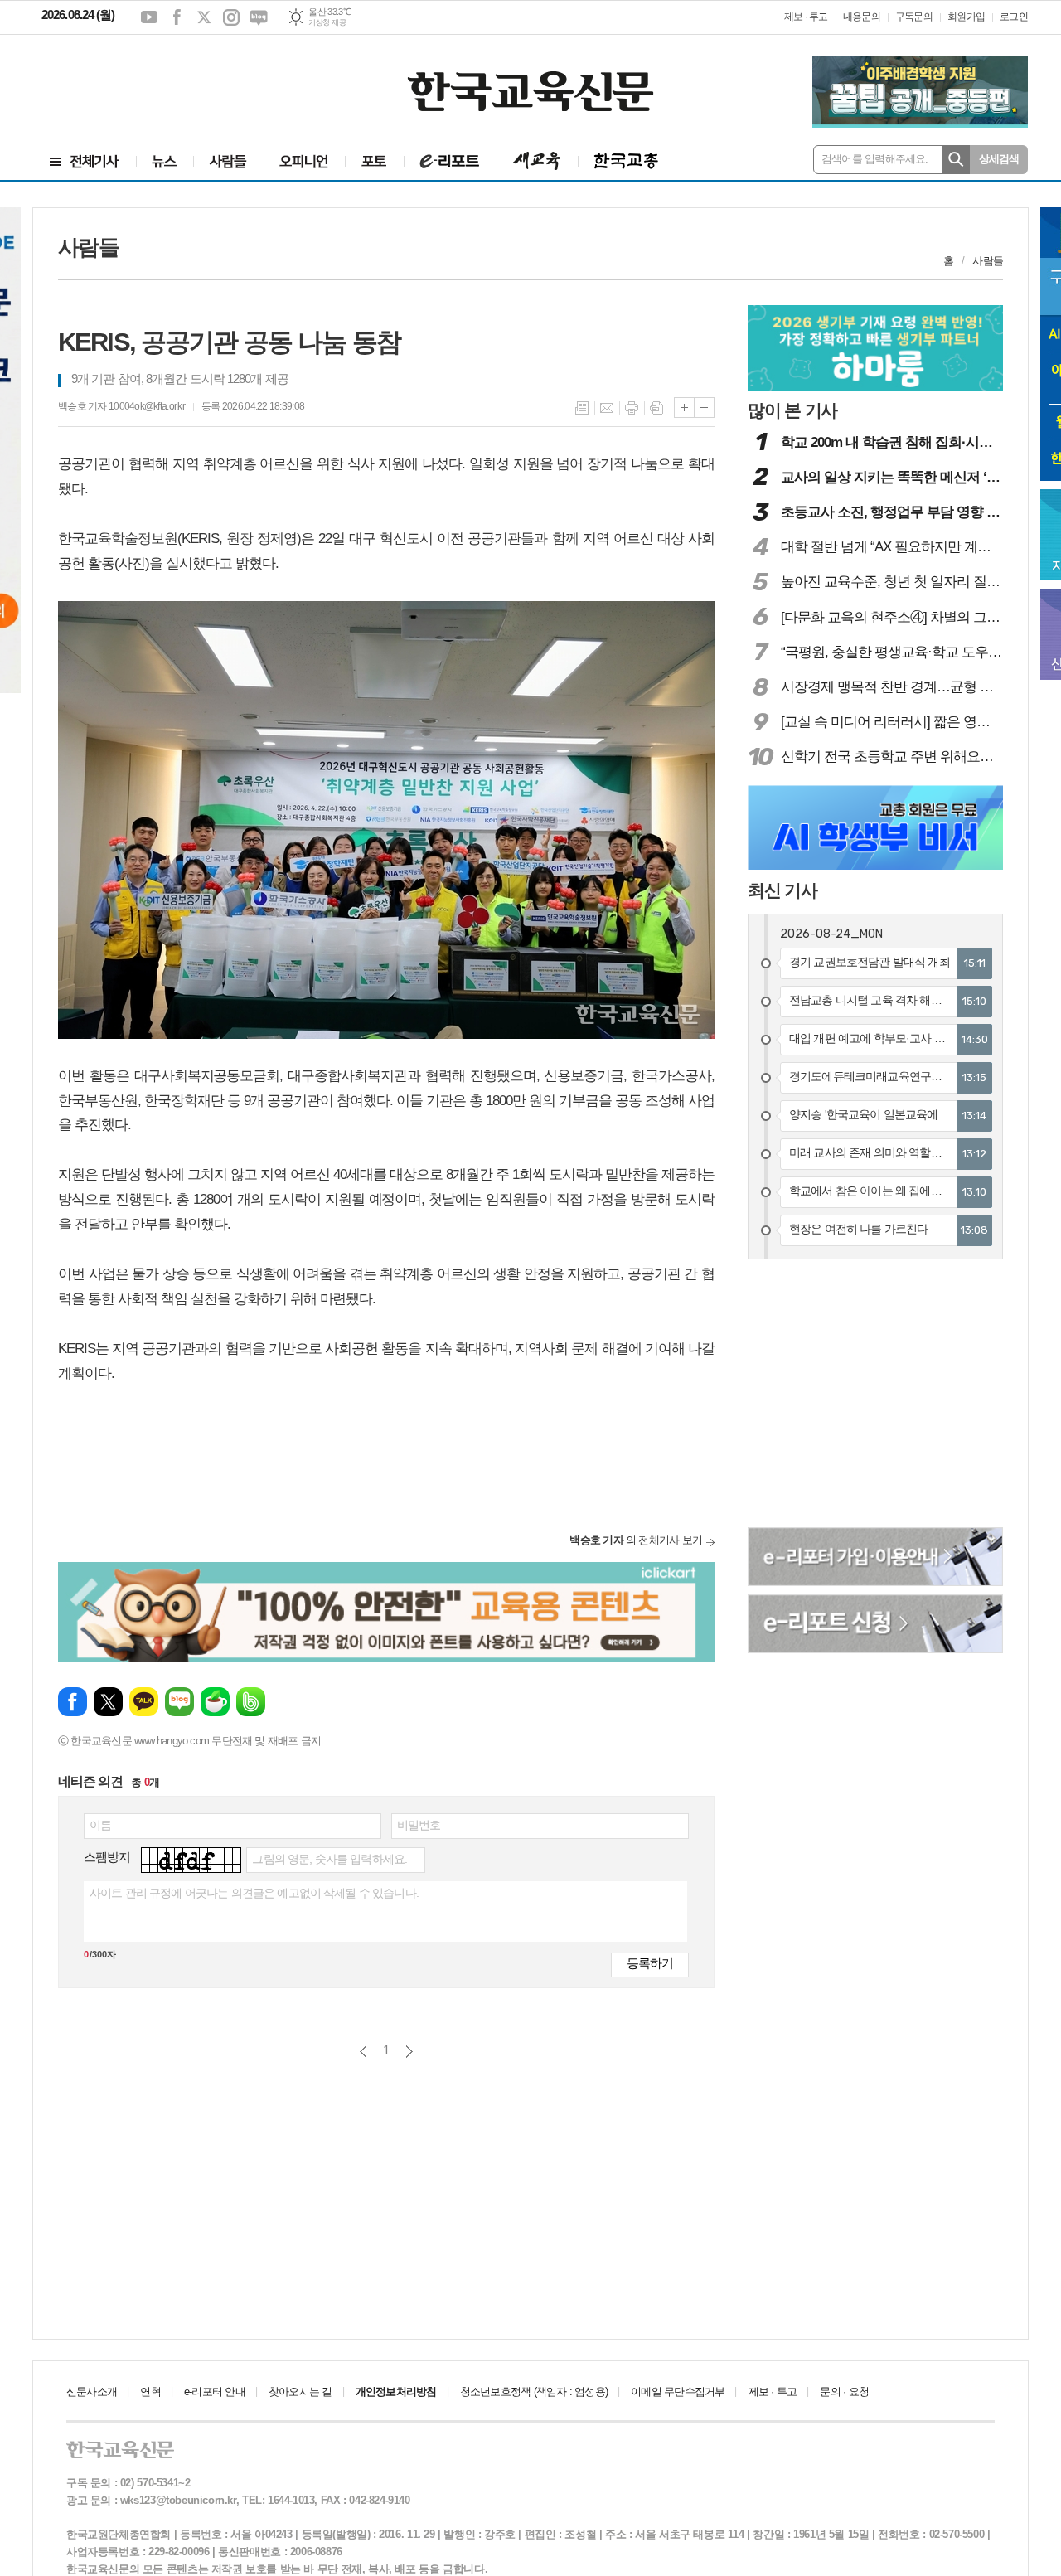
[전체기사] (85, 161)
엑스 (204, 17)
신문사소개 (92, 2392)
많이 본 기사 (792, 410)
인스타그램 (231, 17)
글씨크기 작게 (704, 408)
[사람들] (228, 161)
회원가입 (966, 17)
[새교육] (537, 161)
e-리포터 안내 (215, 2392)
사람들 (988, 261)
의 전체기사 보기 (636, 1540)
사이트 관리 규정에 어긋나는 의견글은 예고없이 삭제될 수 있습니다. (254, 1893)
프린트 (632, 408)
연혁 (150, 2392)
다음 (409, 2052)
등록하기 (650, 1963)
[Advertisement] (141, 80)
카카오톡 (144, 1702)
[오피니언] (304, 161)
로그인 (1014, 17)
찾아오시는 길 (300, 2392)
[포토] (374, 161)
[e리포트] (450, 161)
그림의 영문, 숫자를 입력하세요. (329, 1859)
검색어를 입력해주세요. (875, 159)
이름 (100, 1825)
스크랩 (656, 408)
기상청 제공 (327, 22)
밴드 (251, 1702)
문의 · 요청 (844, 2392)
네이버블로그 (259, 17)
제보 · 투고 (806, 17)
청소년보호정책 (534, 2392)
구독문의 (914, 17)
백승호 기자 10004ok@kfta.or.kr (121, 406)
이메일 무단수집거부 (678, 2392)
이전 (363, 2052)
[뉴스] (165, 161)
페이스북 (177, 17)
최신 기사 (782, 890)
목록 (582, 408)
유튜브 (149, 17)
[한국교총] (626, 161)
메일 (607, 408)
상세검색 (999, 159)
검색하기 (956, 160)
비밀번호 (419, 1825)
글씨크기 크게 (684, 408)
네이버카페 (215, 1702)
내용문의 (862, 17)
